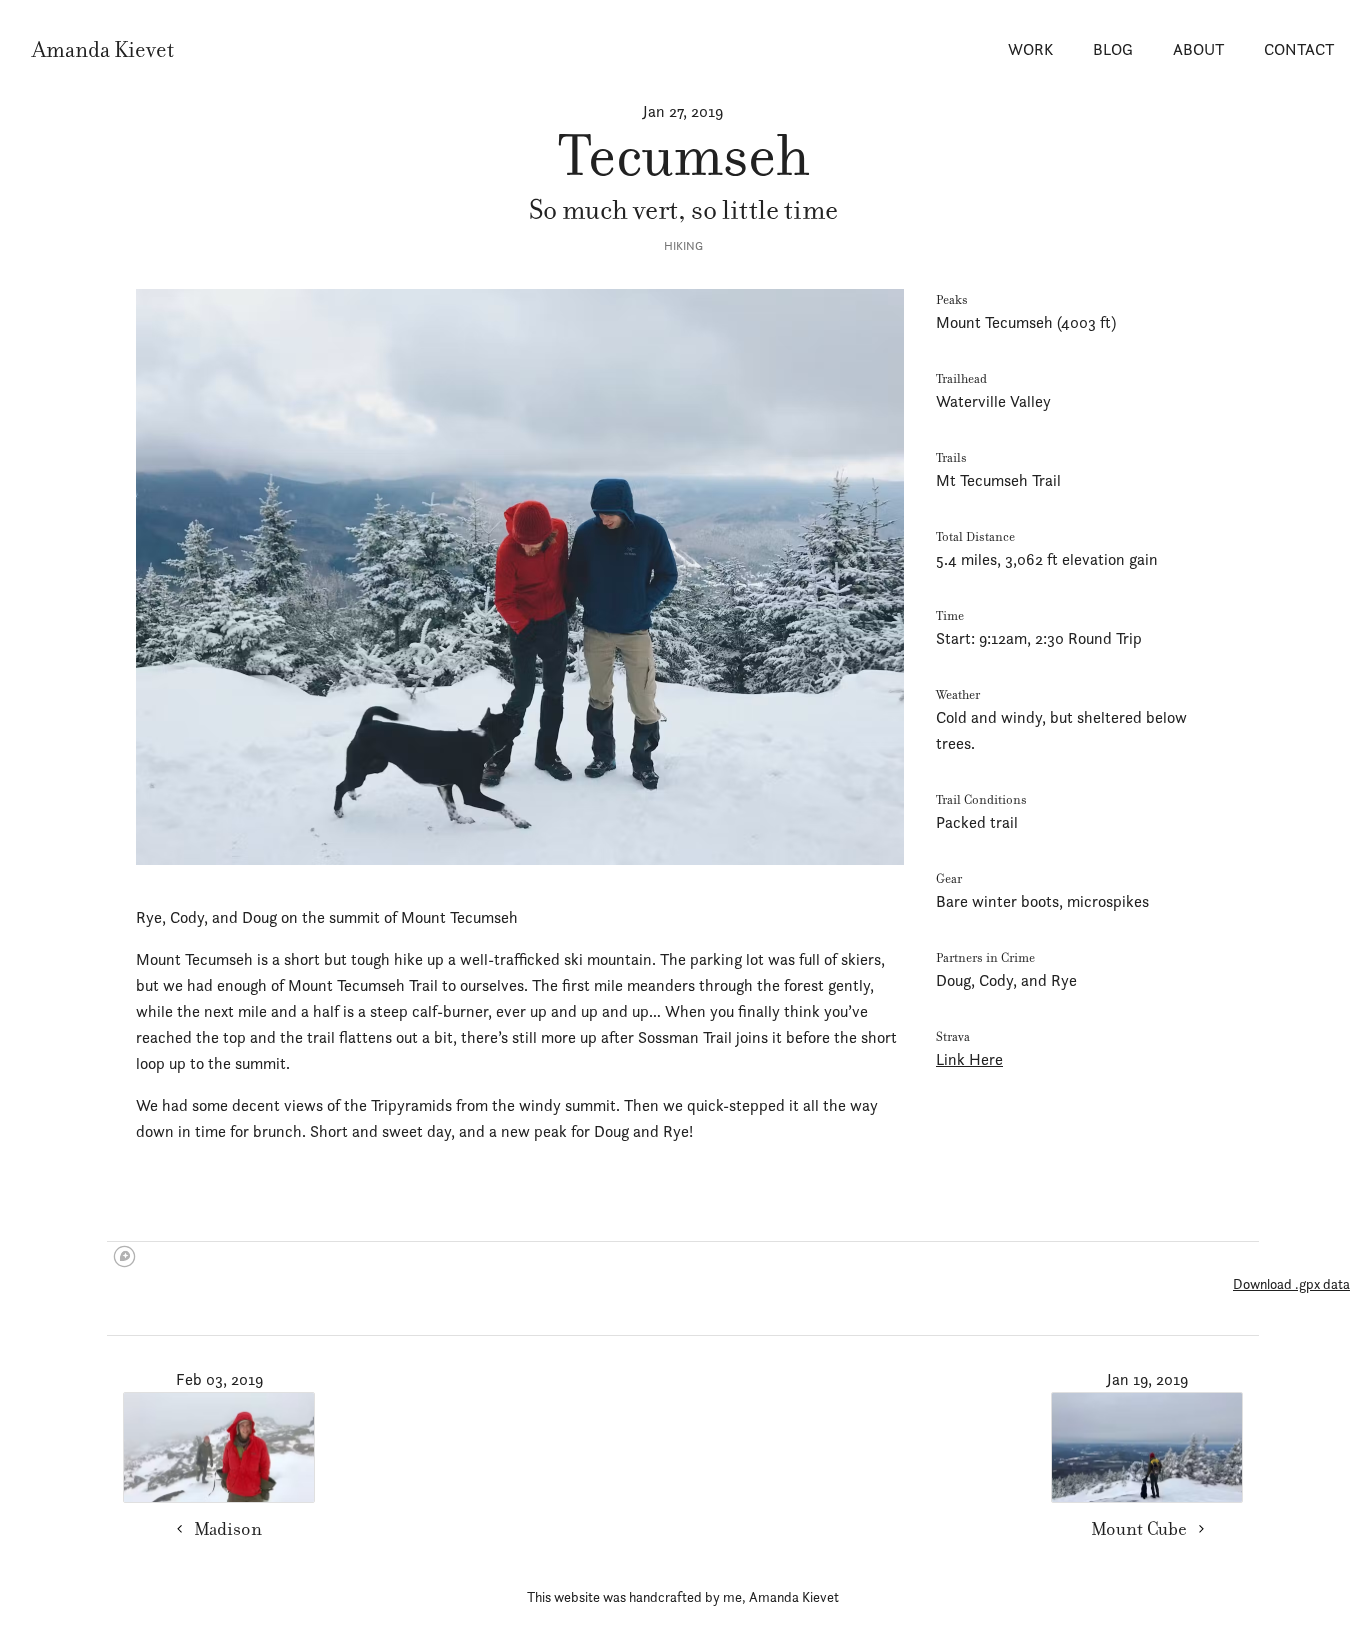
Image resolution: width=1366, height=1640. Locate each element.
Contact (1299, 49)
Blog (1113, 49)
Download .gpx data (1291, 1284)
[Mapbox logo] (124, 1256)
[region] (683, 1258)
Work (1030, 49)
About (1198, 49)
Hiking (683, 246)
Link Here (969, 1059)
